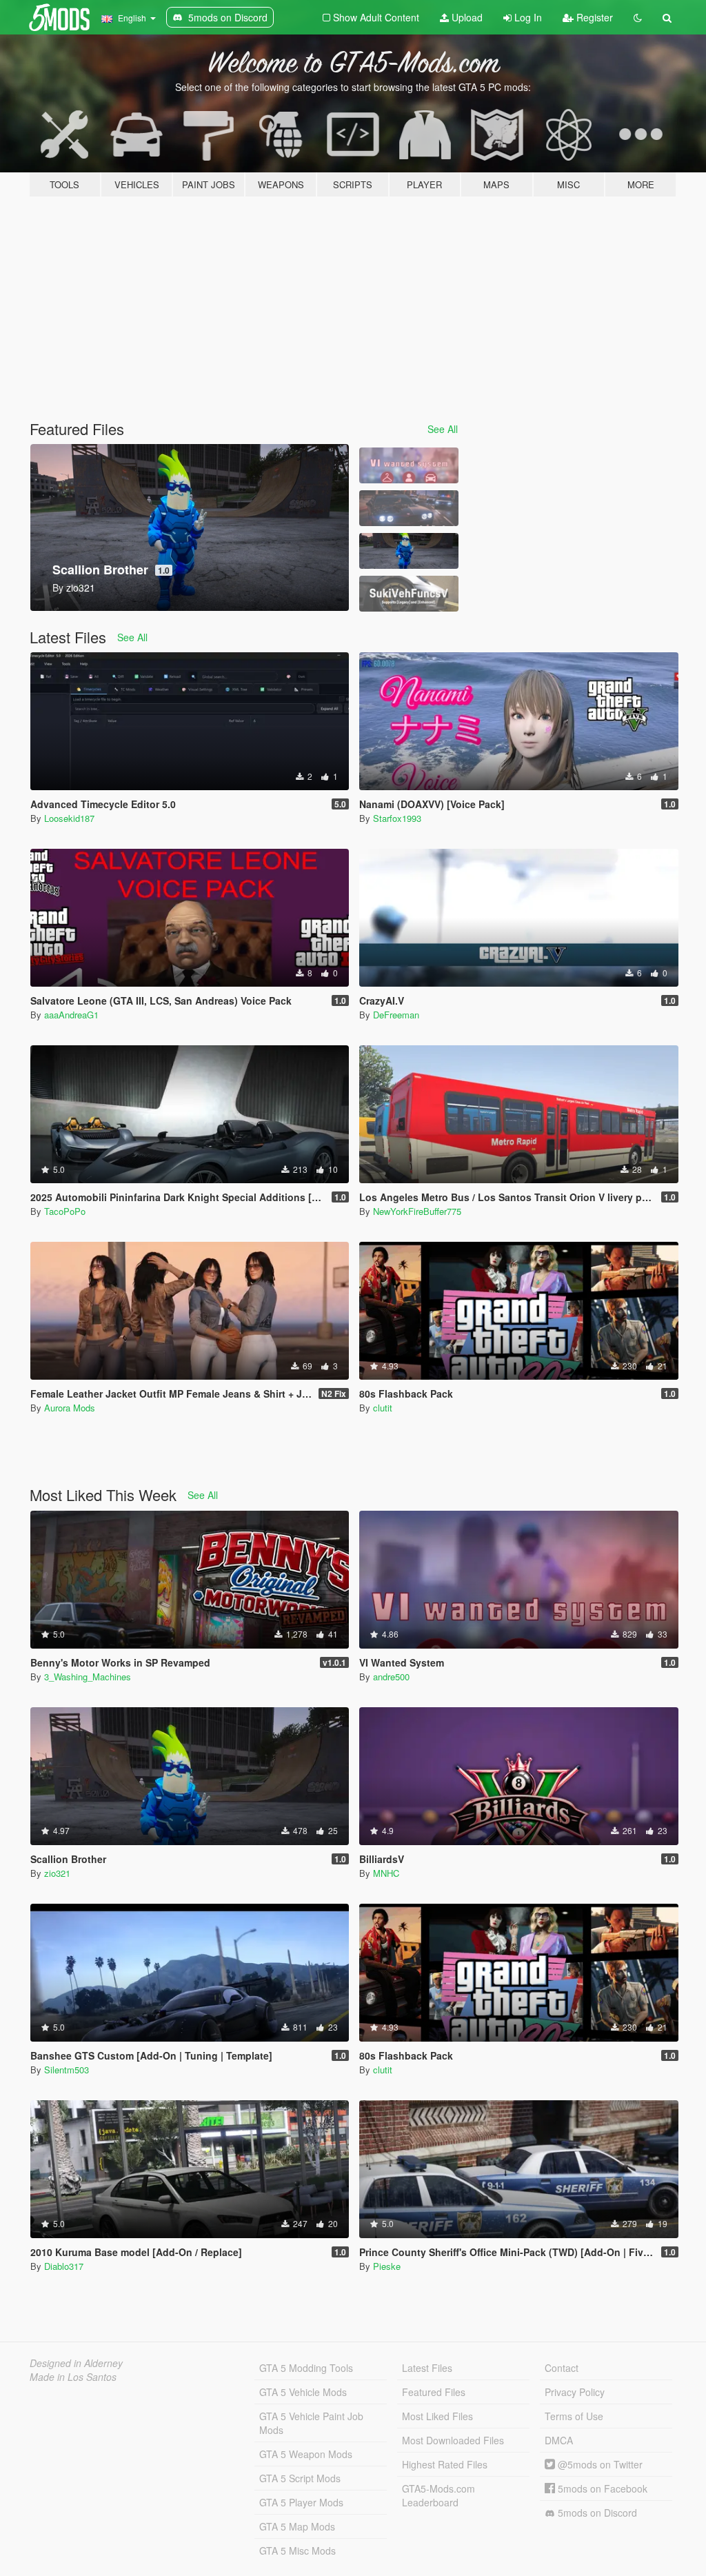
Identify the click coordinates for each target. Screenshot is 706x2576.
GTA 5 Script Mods (300, 2478)
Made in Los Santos (73, 2377)
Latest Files (427, 2368)
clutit (383, 1408)
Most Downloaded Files (453, 2440)
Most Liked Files (437, 2416)
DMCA (559, 2440)
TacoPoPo (65, 1211)
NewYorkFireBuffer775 (417, 1211)
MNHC (386, 1873)
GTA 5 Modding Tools (306, 2368)
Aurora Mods (70, 1408)
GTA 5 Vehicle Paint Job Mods (311, 2423)
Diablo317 (64, 2266)
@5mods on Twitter (599, 2464)
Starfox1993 (397, 818)
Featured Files (434, 2392)
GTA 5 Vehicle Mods (303, 2392)
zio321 (57, 1873)
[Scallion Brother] (409, 551)
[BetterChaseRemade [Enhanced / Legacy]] (409, 508)
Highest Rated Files (445, 2464)
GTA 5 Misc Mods (297, 2550)
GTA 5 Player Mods (301, 2502)
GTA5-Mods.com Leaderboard (438, 2495)
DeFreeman (396, 1015)
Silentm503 (67, 2070)
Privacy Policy (575, 2392)
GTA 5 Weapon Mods (306, 2454)
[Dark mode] (638, 17)
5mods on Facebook (601, 2488)
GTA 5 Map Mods (297, 2526)
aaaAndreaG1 (71, 1015)
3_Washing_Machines (88, 1677)
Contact (562, 2368)
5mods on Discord (596, 2513)
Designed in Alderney (76, 2363)
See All (443, 429)
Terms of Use (574, 2416)
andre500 (391, 1677)
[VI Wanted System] (409, 465)
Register (593, 17)
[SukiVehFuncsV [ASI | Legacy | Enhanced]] (409, 594)
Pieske (387, 2266)
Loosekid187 (69, 818)
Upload (466, 17)
